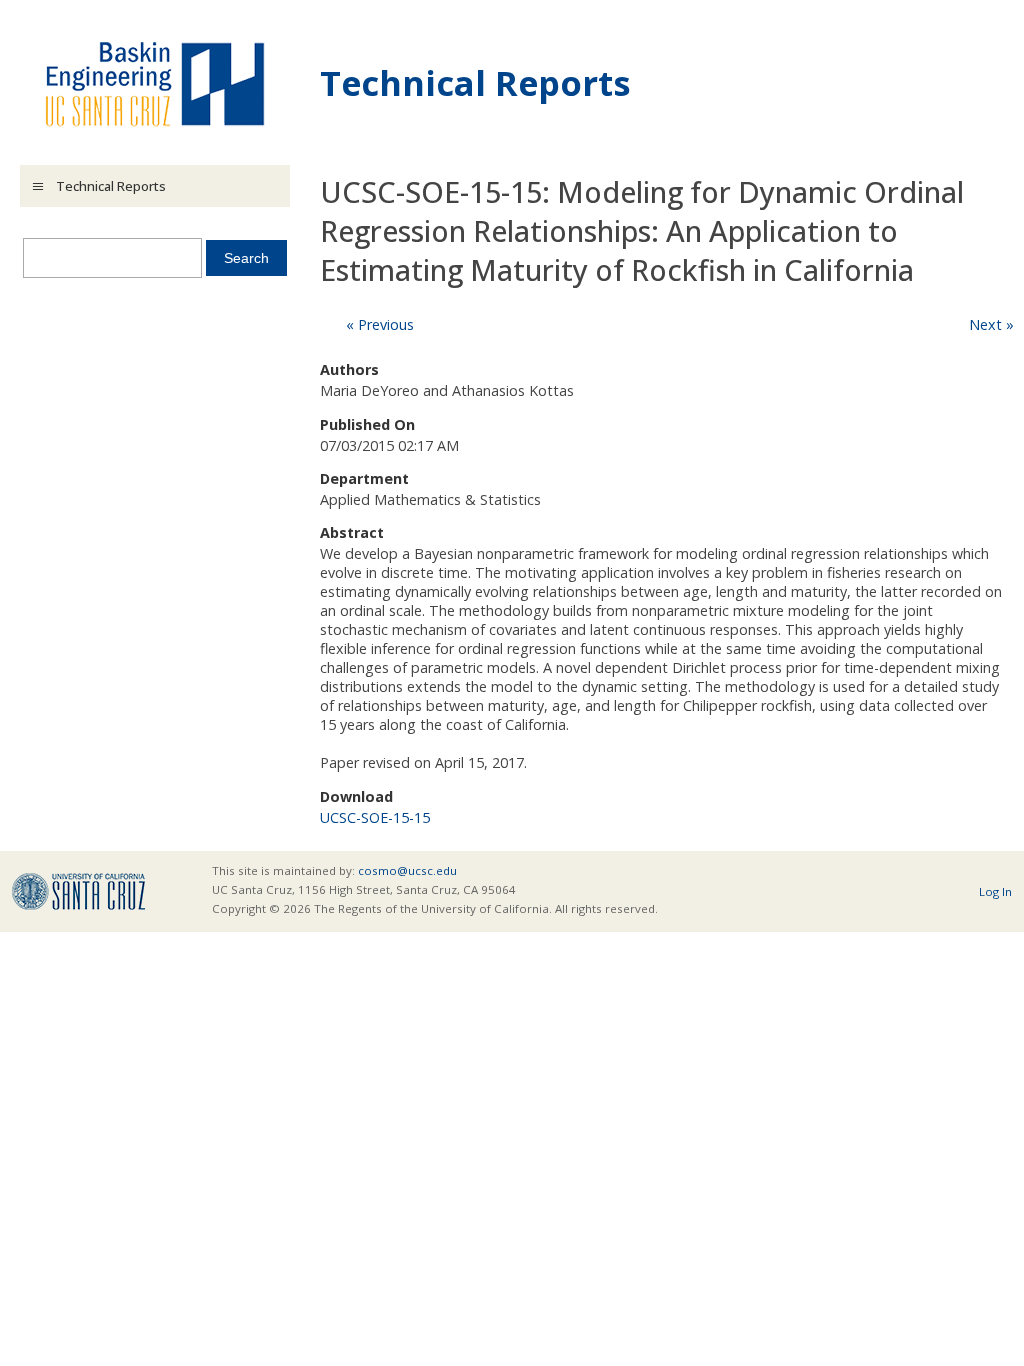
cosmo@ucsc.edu (407, 870)
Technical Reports (475, 82)
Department (364, 478)
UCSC (78, 891)
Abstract (352, 532)
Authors (349, 369)
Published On (367, 424)
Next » (991, 324)
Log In (995, 891)
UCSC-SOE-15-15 (375, 817)
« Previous (380, 324)
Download (356, 796)
